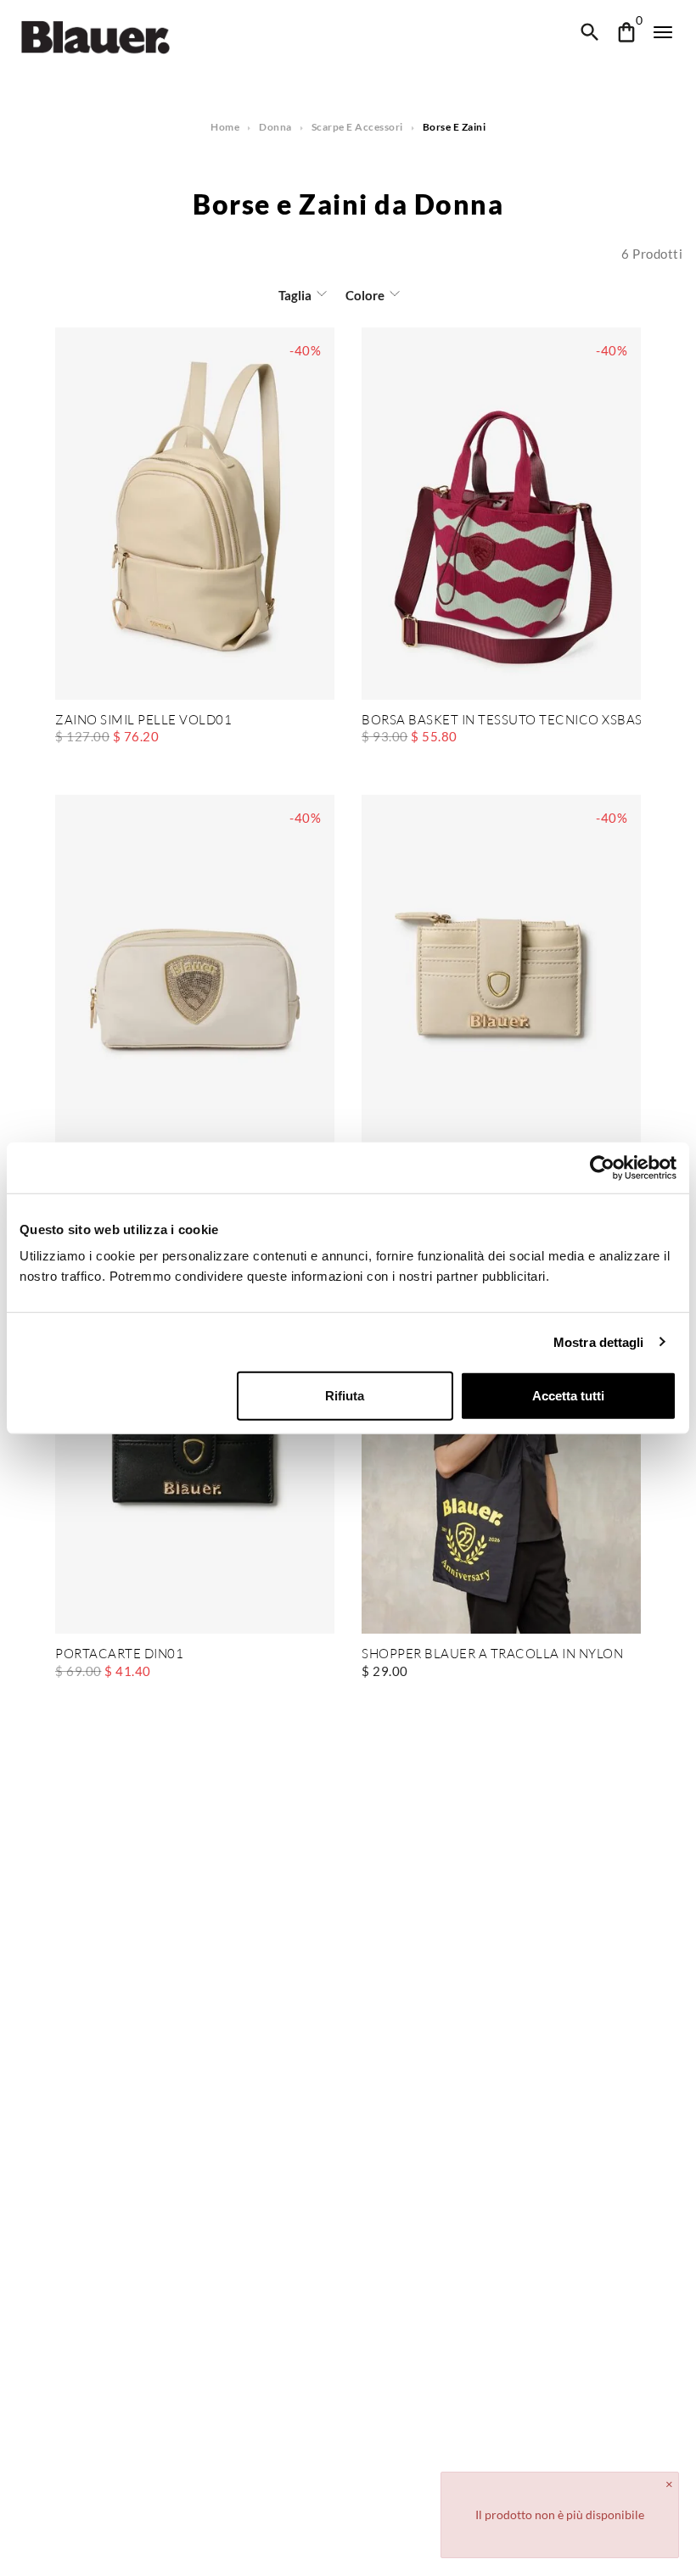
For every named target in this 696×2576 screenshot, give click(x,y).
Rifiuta (345, 1396)
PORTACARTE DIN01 (119, 1654)
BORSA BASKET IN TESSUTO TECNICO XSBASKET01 (501, 721)
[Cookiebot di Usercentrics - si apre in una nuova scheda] (602, 1167)
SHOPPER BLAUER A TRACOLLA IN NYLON (492, 1654)
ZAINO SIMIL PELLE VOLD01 (143, 721)
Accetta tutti (568, 1396)
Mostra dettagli (599, 1341)
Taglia (295, 295)
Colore (365, 295)
